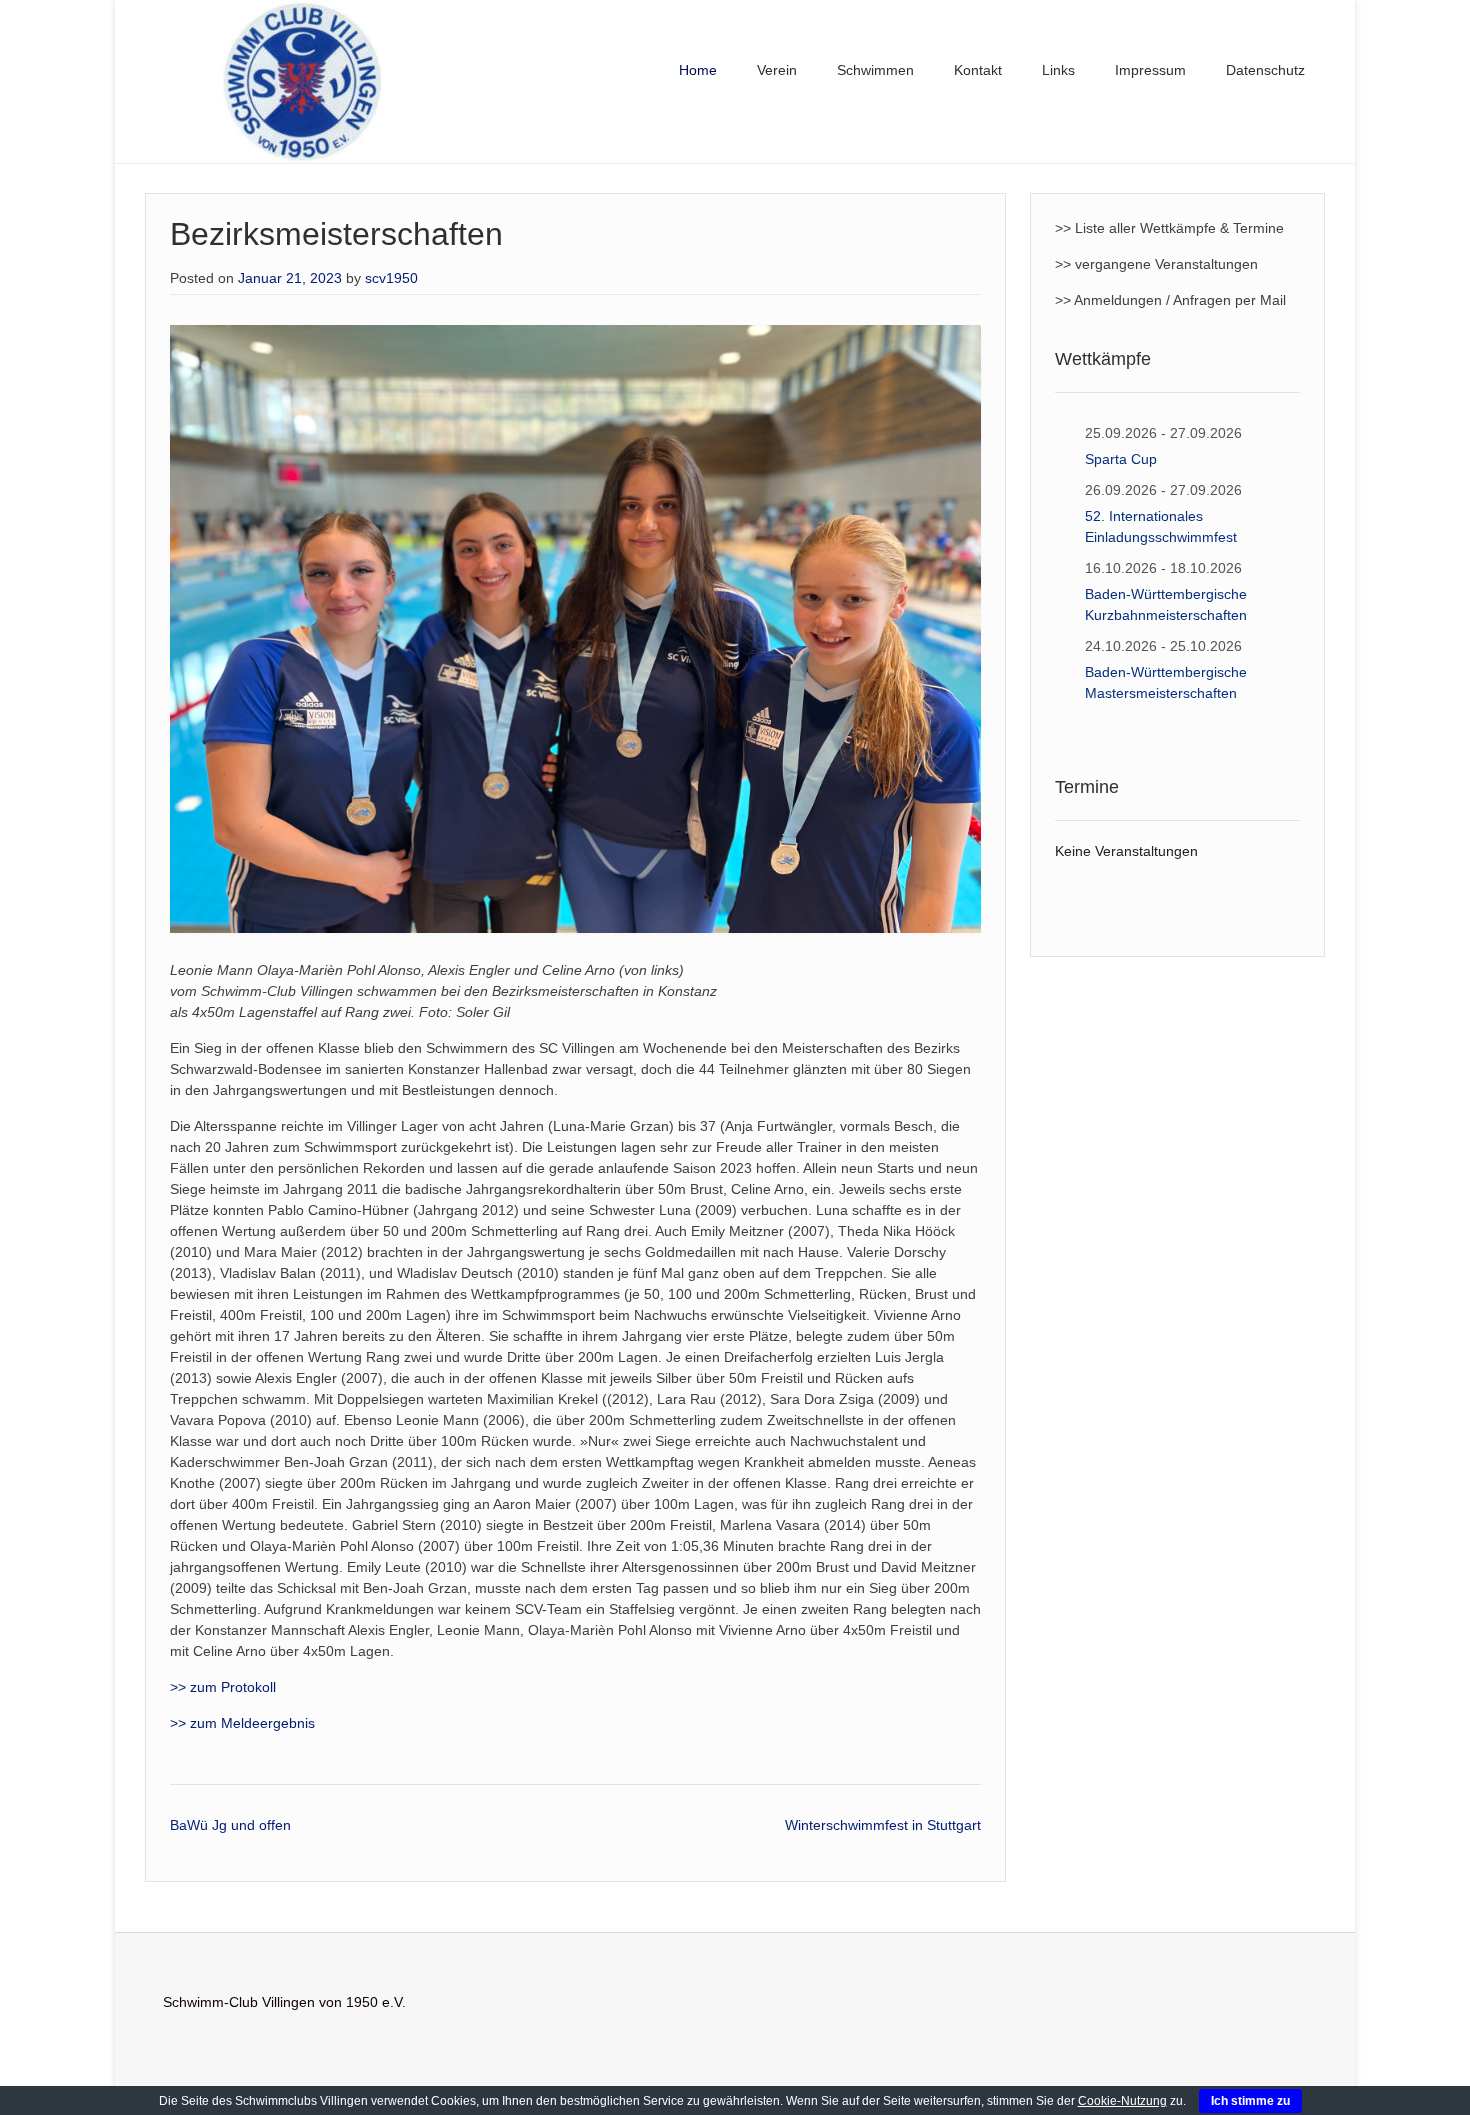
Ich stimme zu (1250, 2101)
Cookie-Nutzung (1122, 2101)
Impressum (1150, 70)
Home (698, 70)
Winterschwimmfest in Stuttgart (883, 1825)
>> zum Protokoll (223, 1687)
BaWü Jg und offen (230, 1825)
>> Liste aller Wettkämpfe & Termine (1169, 228)
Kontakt (978, 70)
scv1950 (391, 278)
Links (1058, 70)
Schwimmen (875, 70)
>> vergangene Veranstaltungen (1156, 264)
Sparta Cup (1121, 459)
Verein (777, 70)
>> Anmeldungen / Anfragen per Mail (1170, 300)
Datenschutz (1265, 70)
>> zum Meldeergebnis (242, 1723)
